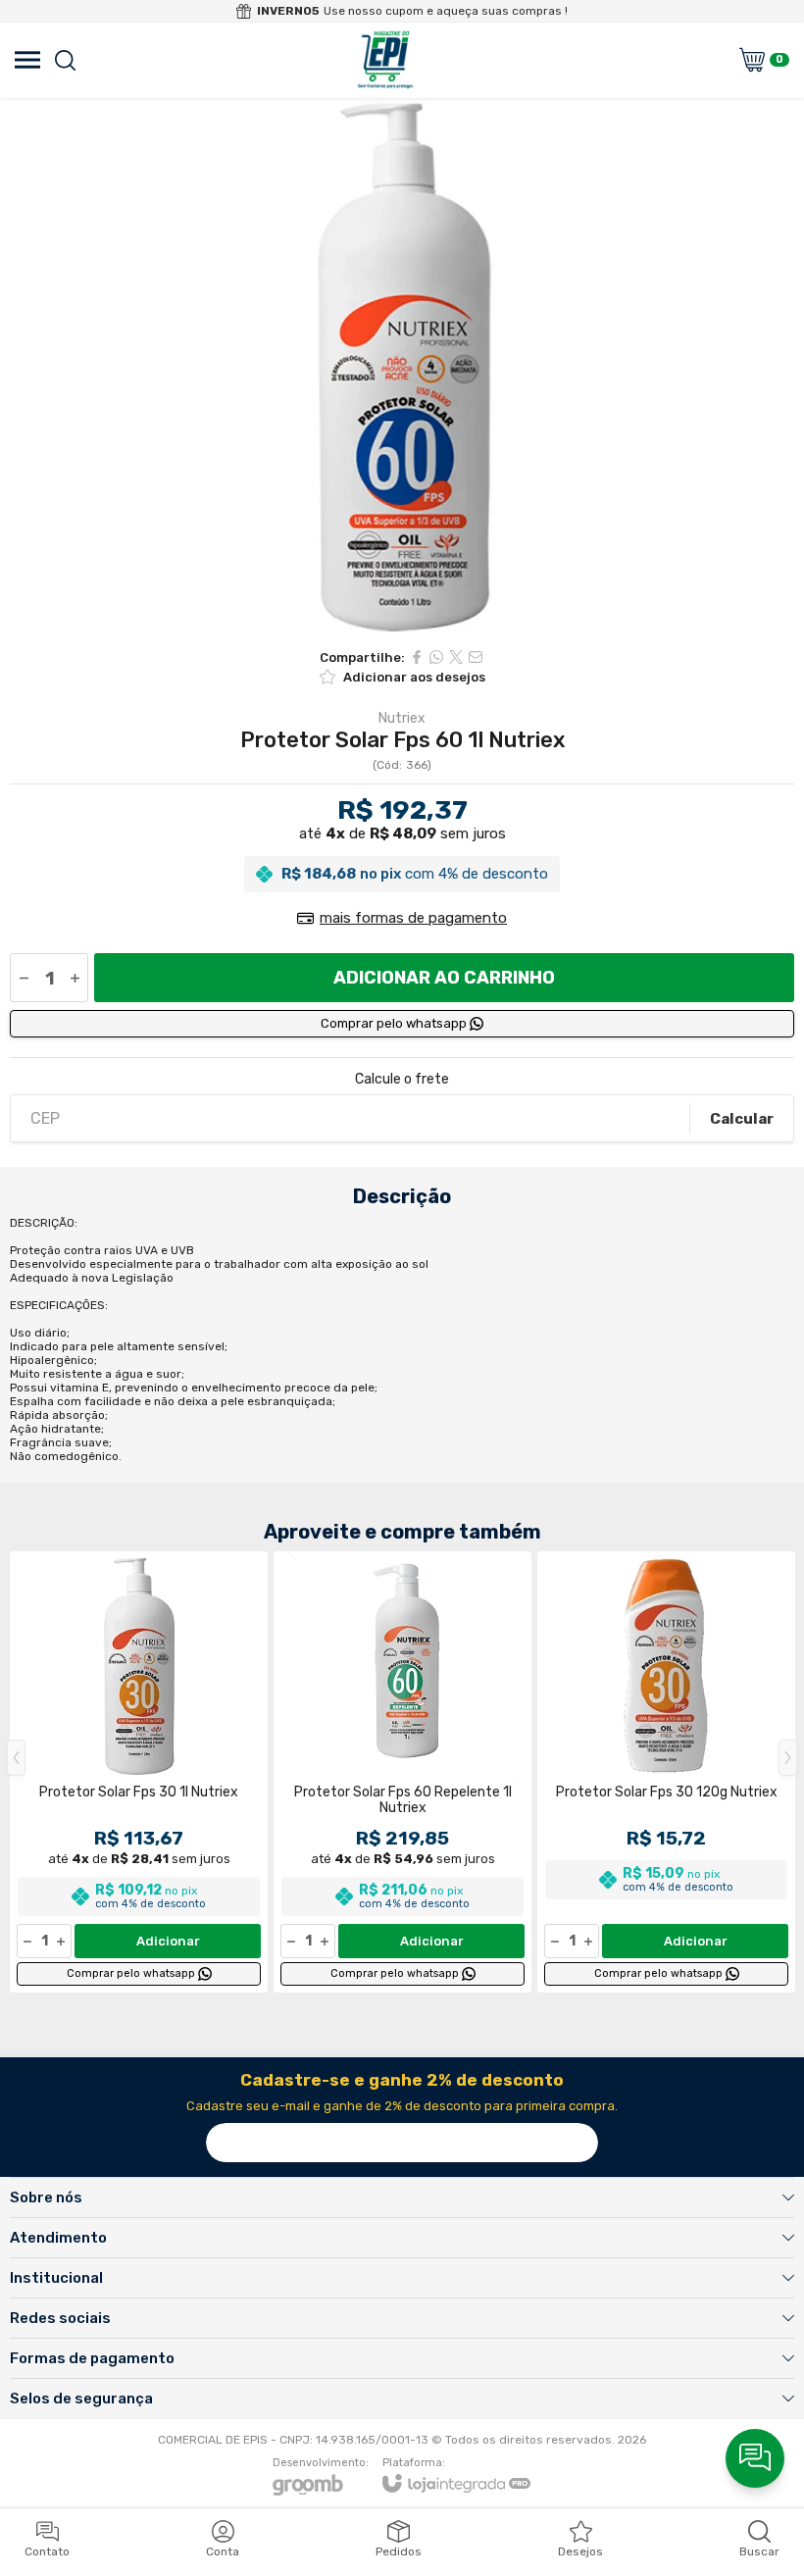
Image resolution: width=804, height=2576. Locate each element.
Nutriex (402, 719)
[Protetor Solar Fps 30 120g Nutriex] (666, 1772)
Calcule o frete (402, 1080)
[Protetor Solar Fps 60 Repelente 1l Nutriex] (402, 1772)
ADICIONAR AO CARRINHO (444, 978)
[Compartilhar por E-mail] (476, 657)
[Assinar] (578, 2143)
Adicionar (168, 1941)
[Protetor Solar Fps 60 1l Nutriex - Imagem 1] (402, 368)
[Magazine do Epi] (385, 60)
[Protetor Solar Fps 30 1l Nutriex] (139, 1772)
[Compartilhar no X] (456, 657)
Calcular (742, 1119)
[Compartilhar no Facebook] (417, 657)
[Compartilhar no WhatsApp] (436, 657)
